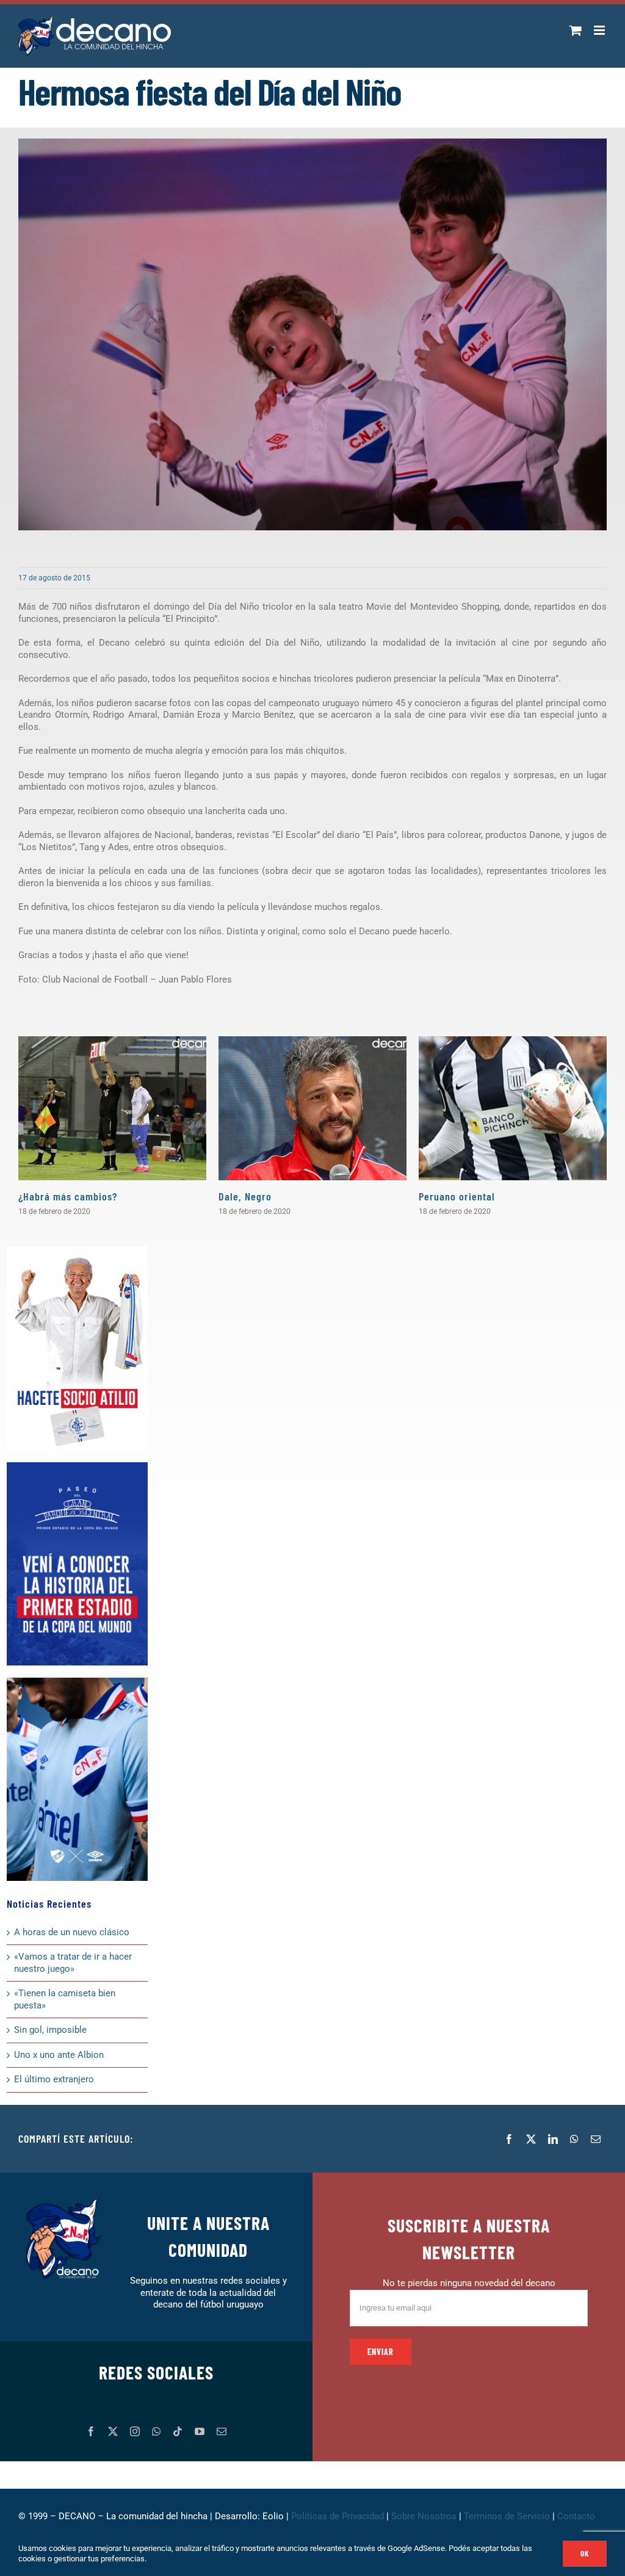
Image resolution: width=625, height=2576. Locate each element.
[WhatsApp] (574, 2139)
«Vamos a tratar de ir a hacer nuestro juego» (73, 1963)
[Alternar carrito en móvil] (576, 30)
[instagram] (135, 2431)
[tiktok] (178, 2431)
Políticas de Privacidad (338, 2516)
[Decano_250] (77, 1682)
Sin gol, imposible (50, 2030)
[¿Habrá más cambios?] (112, 1108)
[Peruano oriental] (513, 1108)
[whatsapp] (156, 2431)
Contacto (577, 2516)
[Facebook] (509, 2139)
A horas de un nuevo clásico (72, 1932)
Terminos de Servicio (507, 2516)
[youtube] (200, 2431)
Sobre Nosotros (424, 2516)
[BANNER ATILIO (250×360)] (77, 1250)
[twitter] (113, 2431)
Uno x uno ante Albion (59, 2055)
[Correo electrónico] (596, 2139)
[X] (531, 2139)
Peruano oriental (457, 1196)
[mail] (222, 2431)
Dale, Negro (245, 1196)
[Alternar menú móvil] (600, 30)
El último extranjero (54, 2079)
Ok (585, 2553)
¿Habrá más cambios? (68, 1196)
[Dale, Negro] (312, 1108)
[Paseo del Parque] (77, 1467)
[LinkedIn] (553, 2139)
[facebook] (91, 2431)
